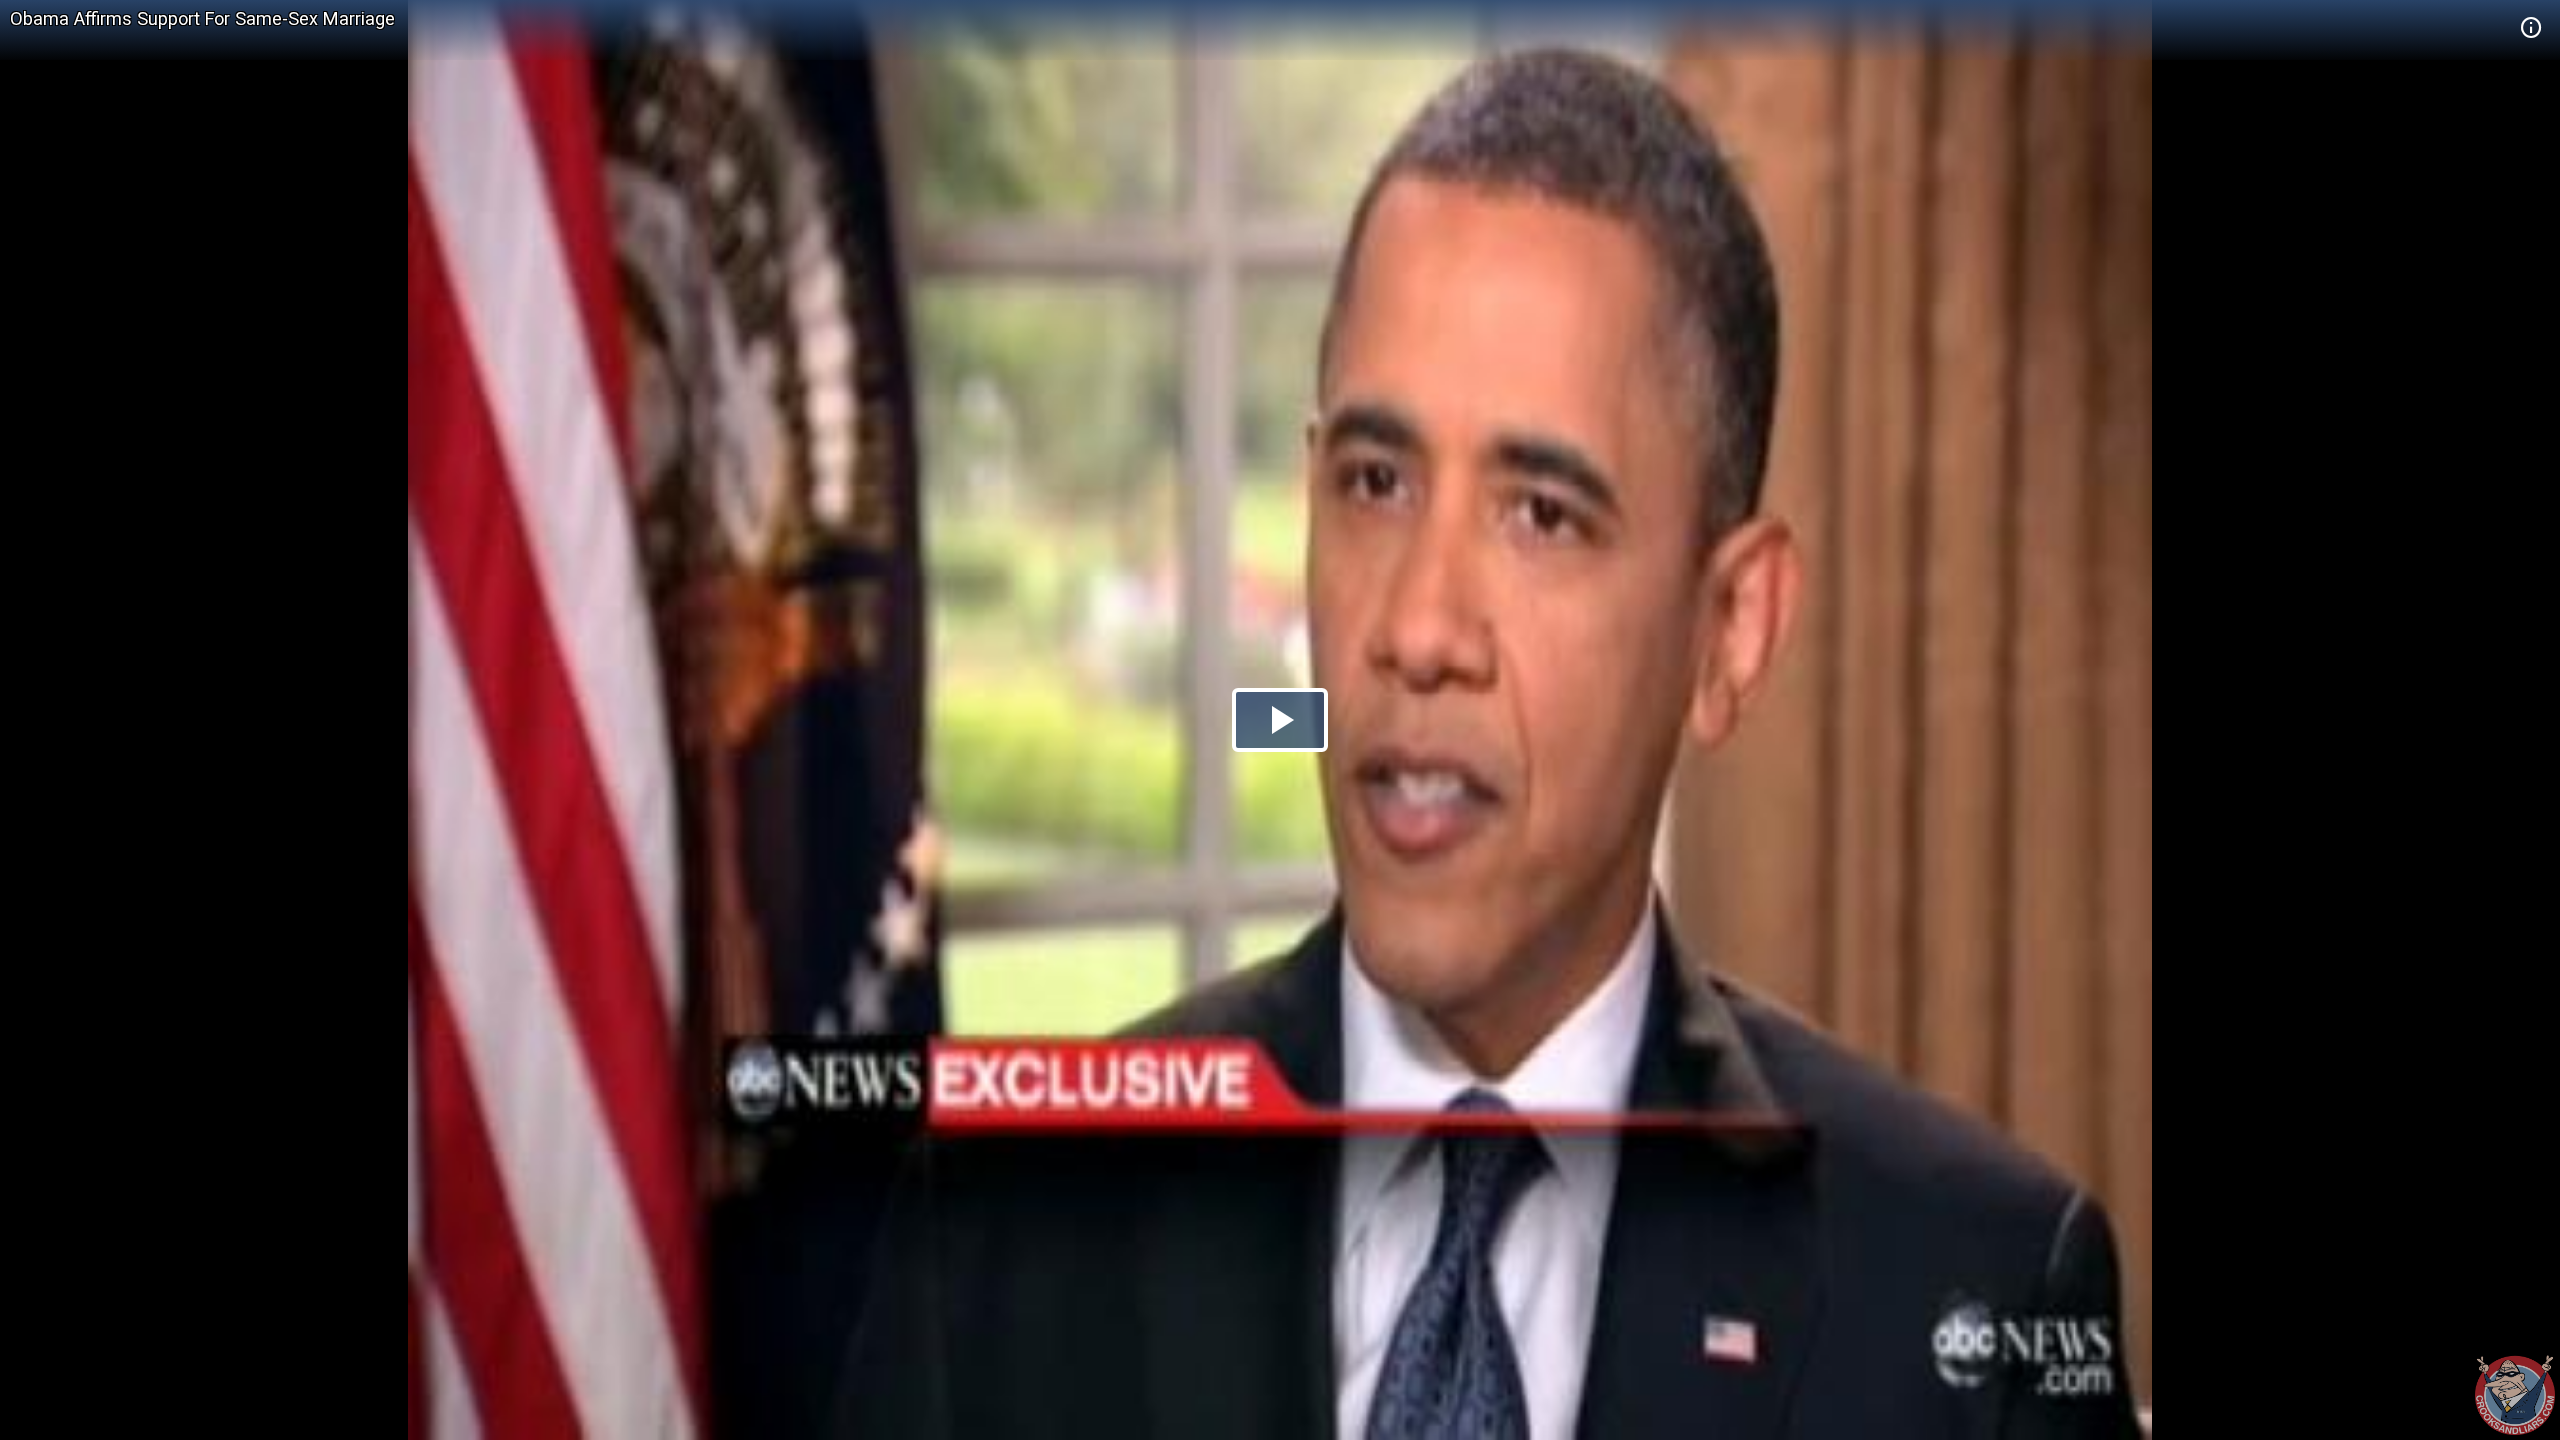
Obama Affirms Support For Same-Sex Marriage (202, 18)
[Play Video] (1280, 720)
